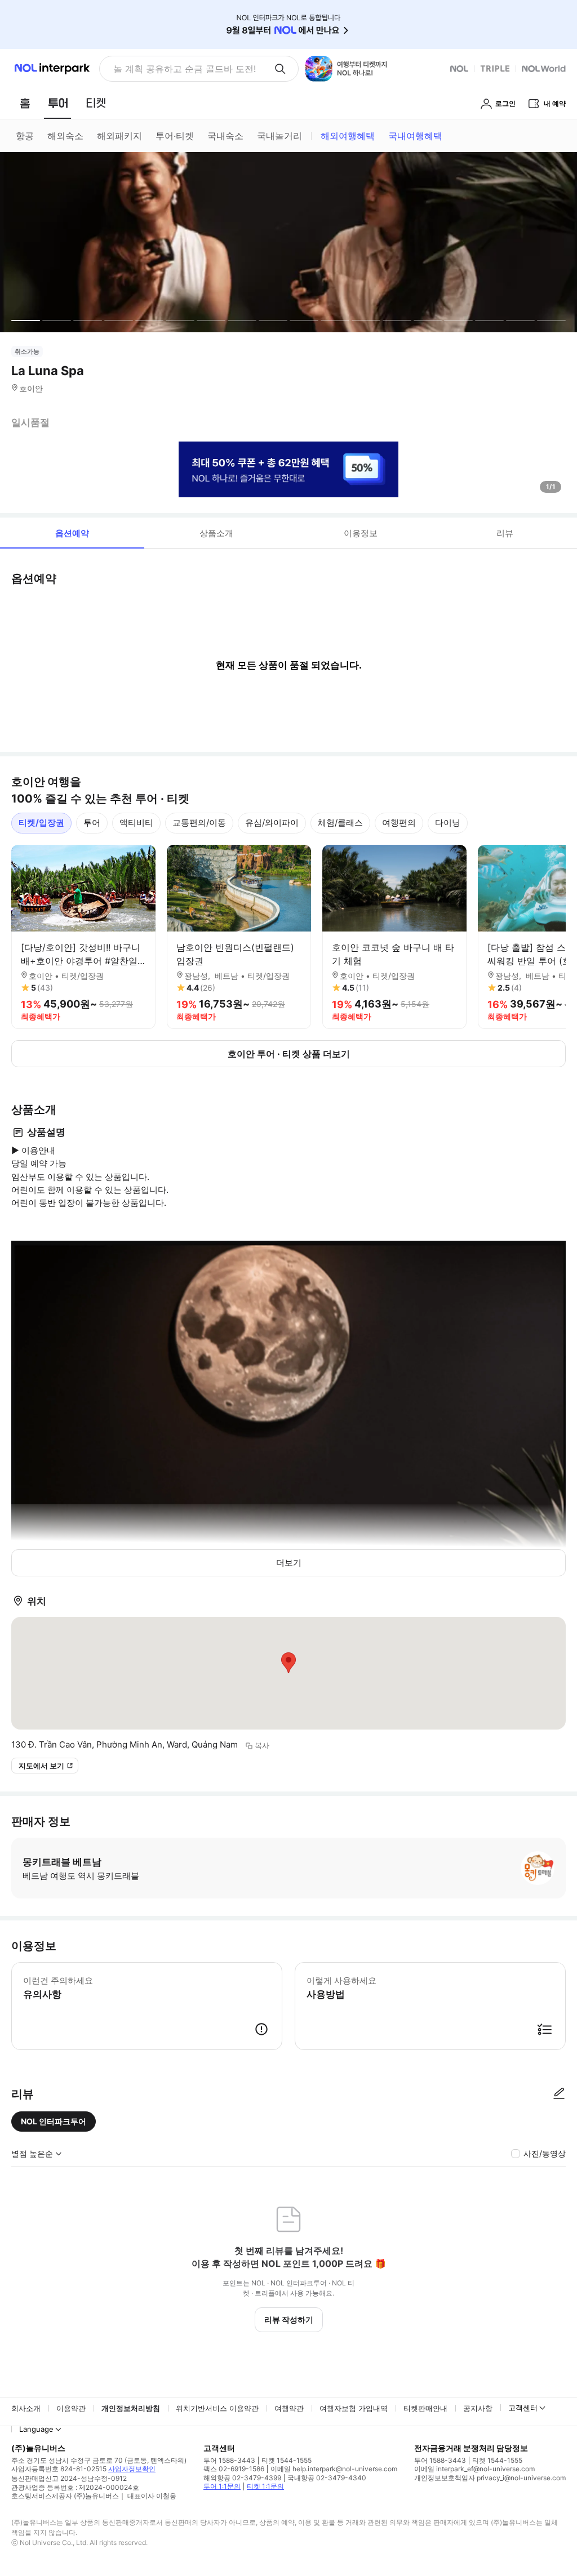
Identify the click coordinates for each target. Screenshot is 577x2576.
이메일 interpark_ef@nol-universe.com (474, 2469)
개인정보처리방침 (131, 2408)
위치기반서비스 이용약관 (217, 2408)
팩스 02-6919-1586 (234, 2469)
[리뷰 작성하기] (559, 2094)
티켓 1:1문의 (265, 2486)
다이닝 (448, 823)
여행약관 (289, 2408)
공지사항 (478, 2408)
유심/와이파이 (272, 823)
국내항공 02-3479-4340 (327, 2478)
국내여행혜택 (415, 136)
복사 (262, 1745)
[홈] (25, 103)
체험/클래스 (340, 823)
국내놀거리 (279, 136)
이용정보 (361, 533)
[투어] (58, 103)
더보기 (289, 1563)
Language (36, 2429)
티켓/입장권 (41, 823)
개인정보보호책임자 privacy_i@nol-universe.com (490, 2478)
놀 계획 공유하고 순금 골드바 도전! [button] (185, 69)
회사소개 (26, 2408)
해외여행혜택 (348, 136)
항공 (25, 136)
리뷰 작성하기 (289, 2319)
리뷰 (505, 533)
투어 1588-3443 (229, 2460)
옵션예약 (72, 533)
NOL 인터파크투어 (54, 2121)
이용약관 (71, 2408)
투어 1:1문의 (222, 2486)
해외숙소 (65, 136)
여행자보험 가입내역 (354, 2408)
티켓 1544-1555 (287, 2460)
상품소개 (216, 533)
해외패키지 (119, 136)
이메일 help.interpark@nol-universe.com (334, 2469)
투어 (92, 823)
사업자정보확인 (132, 2469)
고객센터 (523, 2408)
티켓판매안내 (425, 2408)
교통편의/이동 (199, 823)
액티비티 (136, 823)
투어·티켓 (175, 136)
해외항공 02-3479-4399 (242, 2478)
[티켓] (96, 103)
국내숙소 (225, 136)
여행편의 (399, 823)
